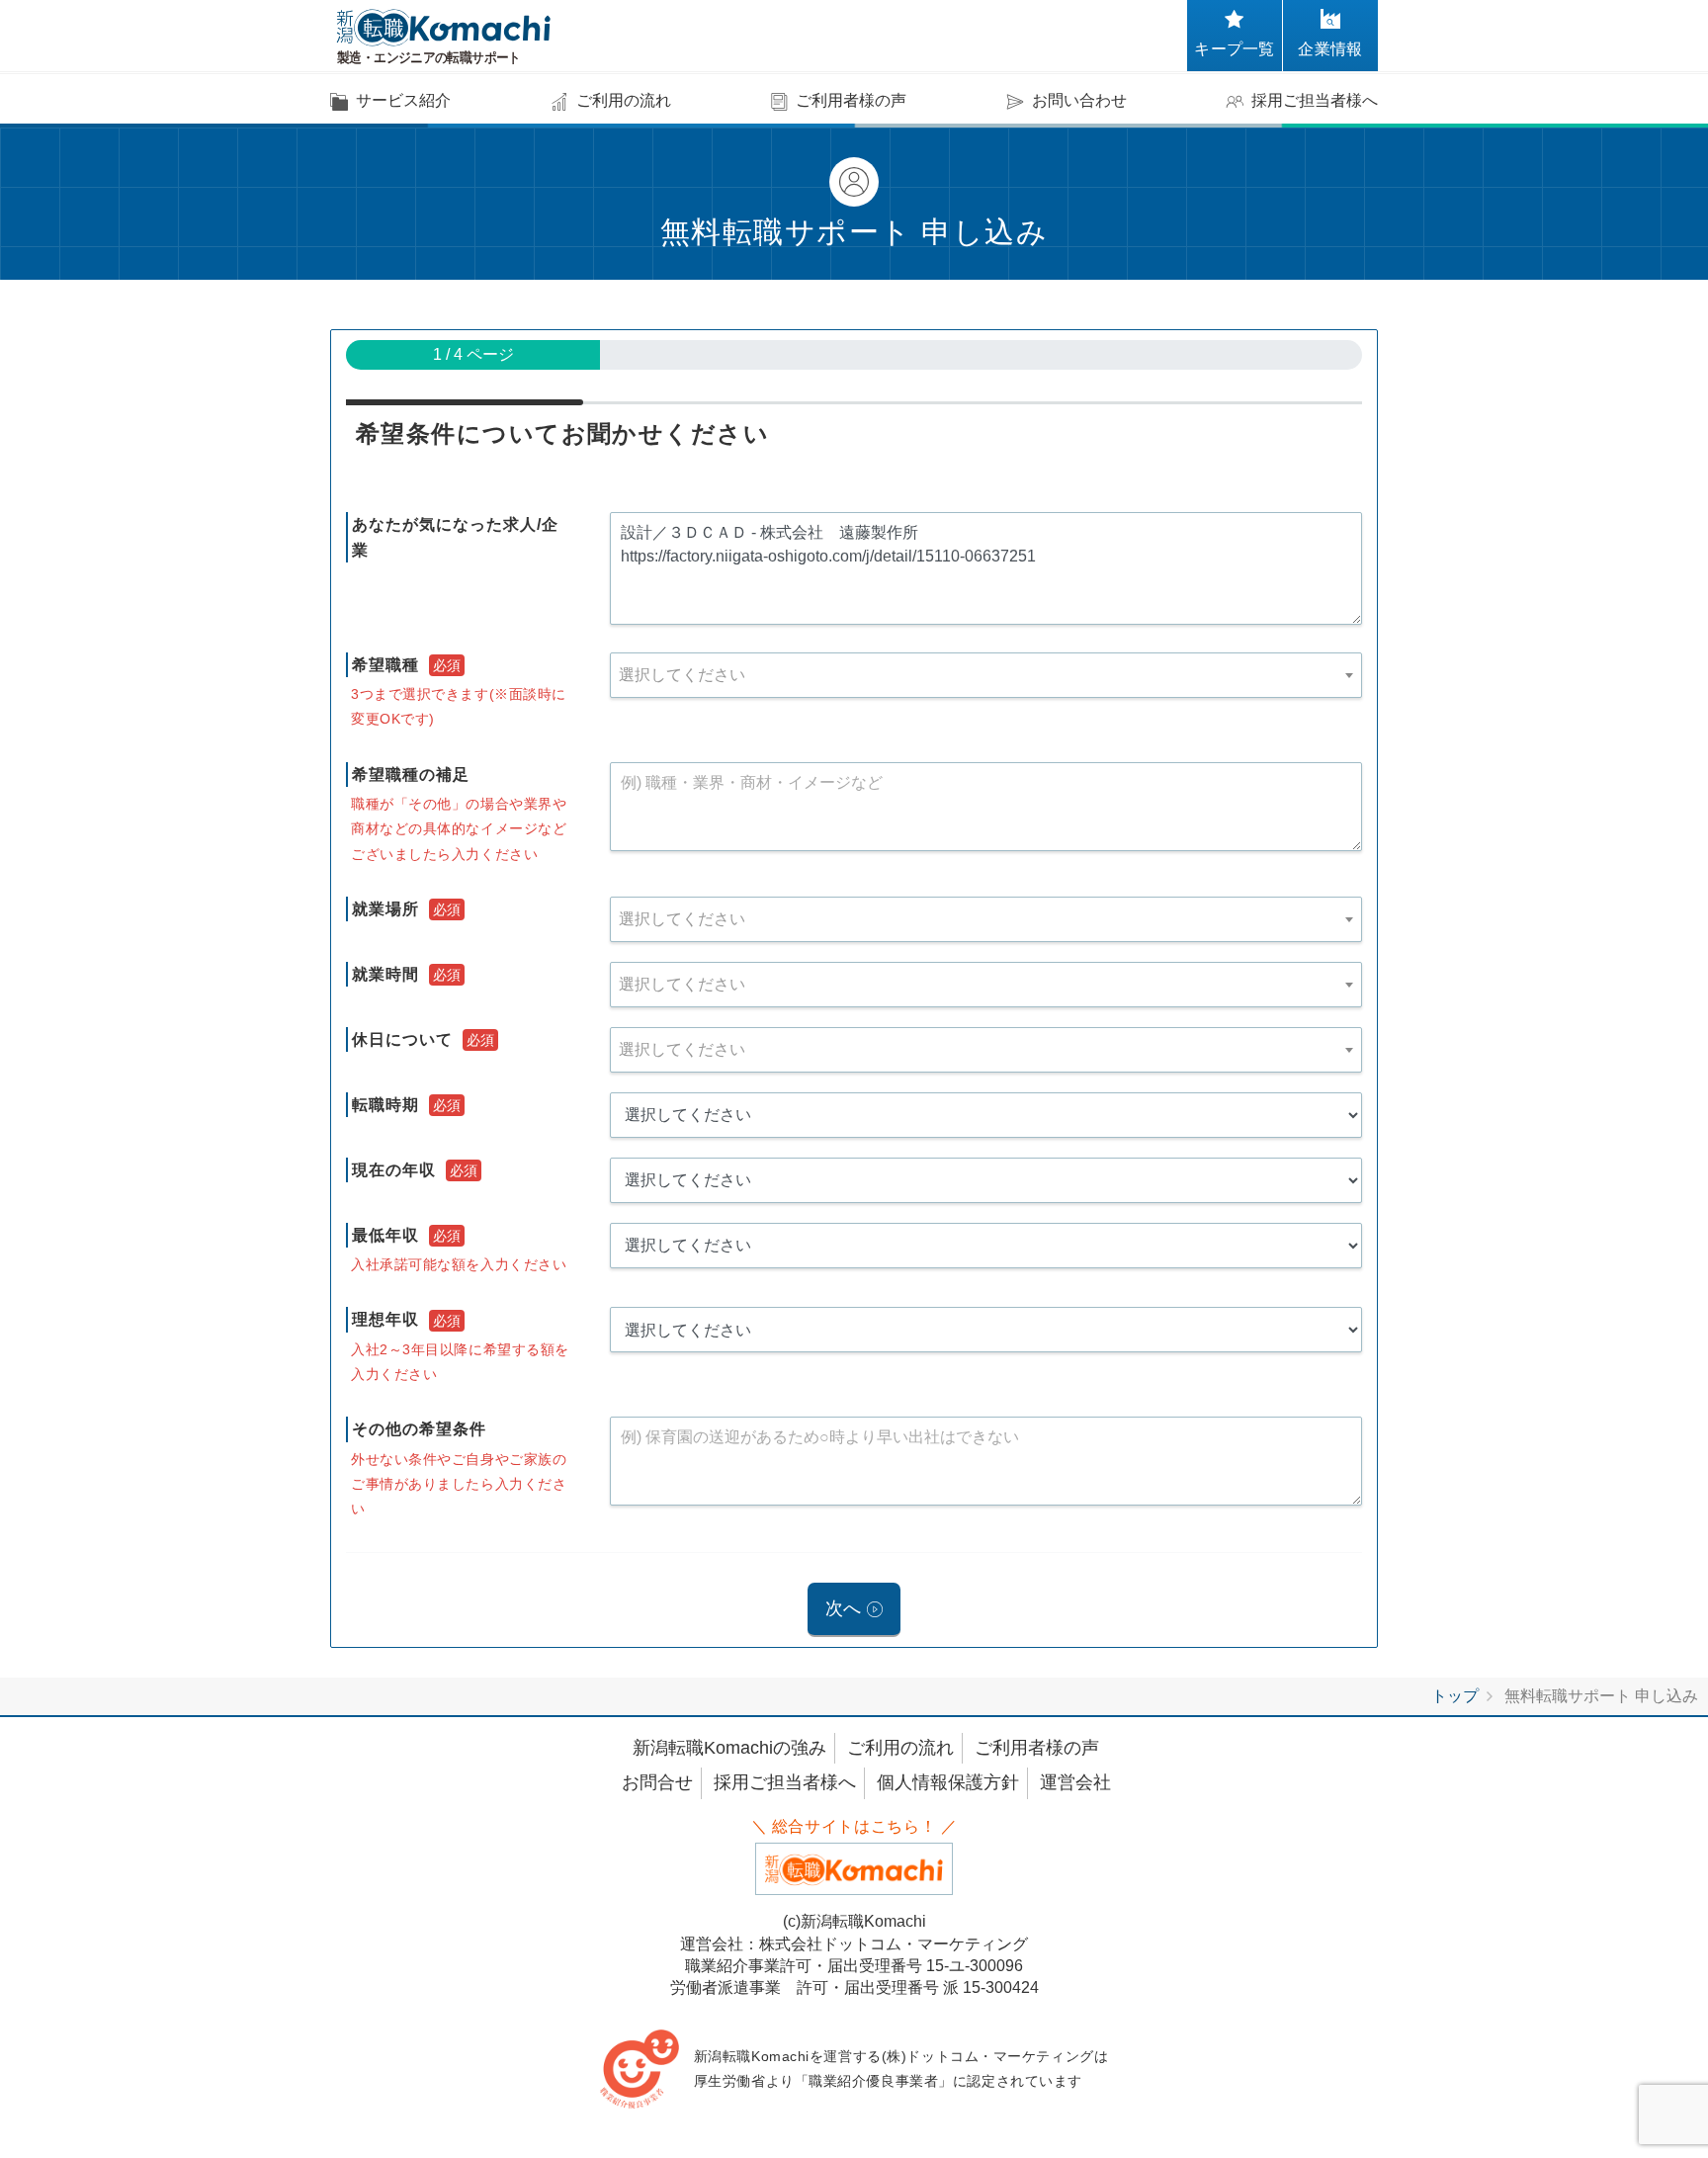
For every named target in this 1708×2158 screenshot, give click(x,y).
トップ (1455, 1696)
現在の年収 (394, 1170)
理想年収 (385, 1319)
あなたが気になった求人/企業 (455, 537)
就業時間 (385, 974)
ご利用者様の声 (1037, 1748)
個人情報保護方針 (948, 1782)
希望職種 (385, 665)
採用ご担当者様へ (785, 1782)
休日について (402, 1039)
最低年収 (385, 1235)
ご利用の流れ (900, 1748)
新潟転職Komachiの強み (729, 1748)
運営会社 (1075, 1782)
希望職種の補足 (411, 775)
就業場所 (385, 909)
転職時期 (385, 1105)
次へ (843, 1608)
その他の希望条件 (419, 1429)
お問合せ (657, 1782)
